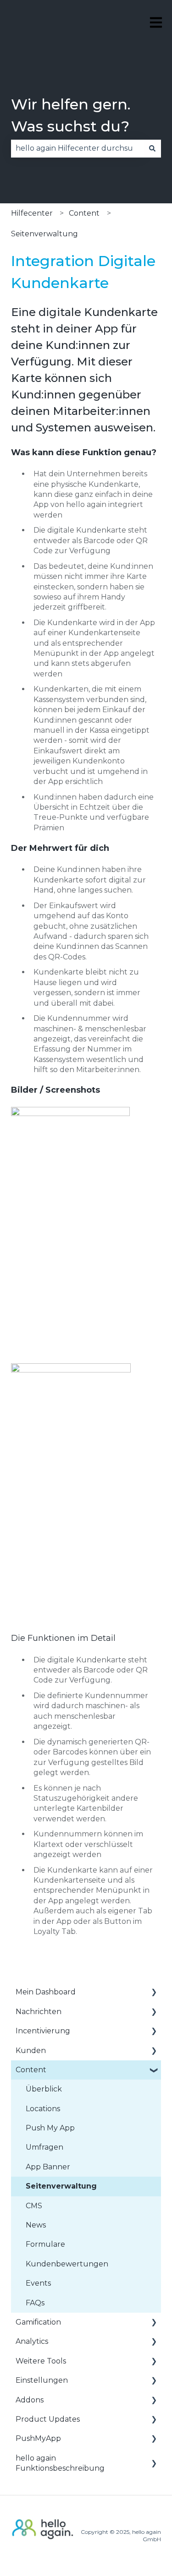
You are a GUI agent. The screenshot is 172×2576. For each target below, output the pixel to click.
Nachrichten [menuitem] (39, 2012)
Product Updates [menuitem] (48, 2419)
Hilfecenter (32, 213)
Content (84, 213)
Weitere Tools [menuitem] (41, 2361)
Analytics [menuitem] (32, 2341)
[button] (154, 1993)
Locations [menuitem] (43, 2109)
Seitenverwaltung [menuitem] (61, 2186)
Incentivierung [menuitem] (43, 2031)
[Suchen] (152, 148)
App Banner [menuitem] (48, 2167)
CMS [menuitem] (34, 2206)
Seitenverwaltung (44, 234)
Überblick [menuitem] (44, 2089)
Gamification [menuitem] (38, 2322)
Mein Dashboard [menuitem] (46, 1992)
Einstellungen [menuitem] (42, 2380)
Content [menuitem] (31, 2070)
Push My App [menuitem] (50, 2128)
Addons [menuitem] (30, 2400)
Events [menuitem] (38, 2283)
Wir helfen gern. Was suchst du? (71, 115)
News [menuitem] (36, 2225)
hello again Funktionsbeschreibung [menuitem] (60, 2463)
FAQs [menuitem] (35, 2303)
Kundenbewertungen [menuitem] (67, 2264)
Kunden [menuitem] (31, 2050)
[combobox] (77, 148)
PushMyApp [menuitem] (38, 2438)
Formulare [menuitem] (45, 2244)
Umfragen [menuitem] (44, 2147)
